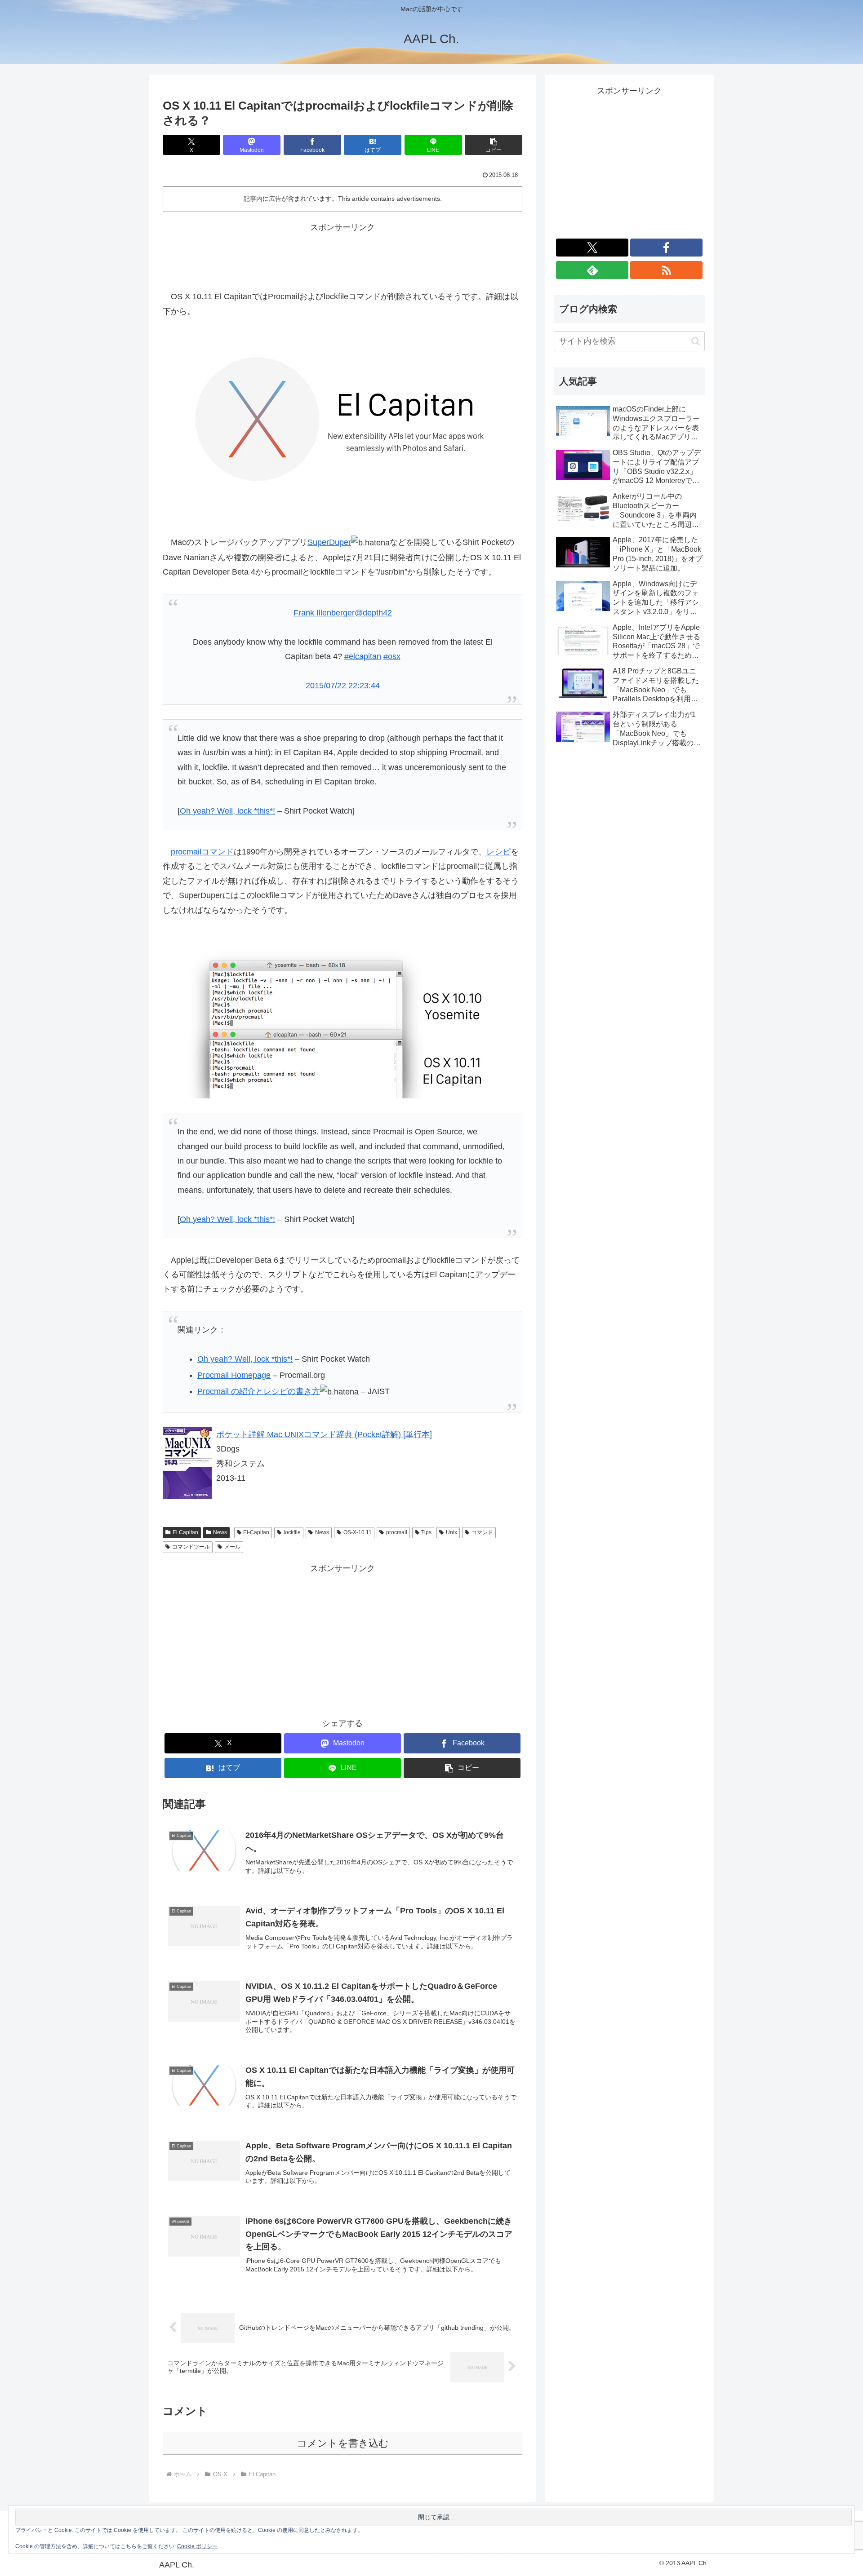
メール (232, 1547)
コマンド (482, 1532)
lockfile (292, 1532)
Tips (426, 1532)
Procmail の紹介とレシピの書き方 (259, 1391)
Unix (452, 1532)
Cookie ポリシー (197, 2546)
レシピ (498, 852)
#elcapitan (363, 656)
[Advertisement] (343, 255)
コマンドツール (191, 1547)
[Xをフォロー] (592, 248)
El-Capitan (256, 1532)
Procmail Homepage (234, 1375)
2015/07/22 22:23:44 (343, 686)
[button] (494, 145)
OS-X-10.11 (358, 1532)
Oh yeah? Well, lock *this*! (227, 811)
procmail (397, 1532)
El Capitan (185, 1532)
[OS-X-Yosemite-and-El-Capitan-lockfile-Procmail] (343, 1022)
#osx (392, 656)
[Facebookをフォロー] (666, 248)
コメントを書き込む (343, 2443)
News (220, 1532)
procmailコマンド (202, 852)
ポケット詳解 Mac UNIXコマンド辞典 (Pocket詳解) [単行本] (324, 1434)
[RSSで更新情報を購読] (666, 270)
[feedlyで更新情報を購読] (592, 270)
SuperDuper (329, 542)
